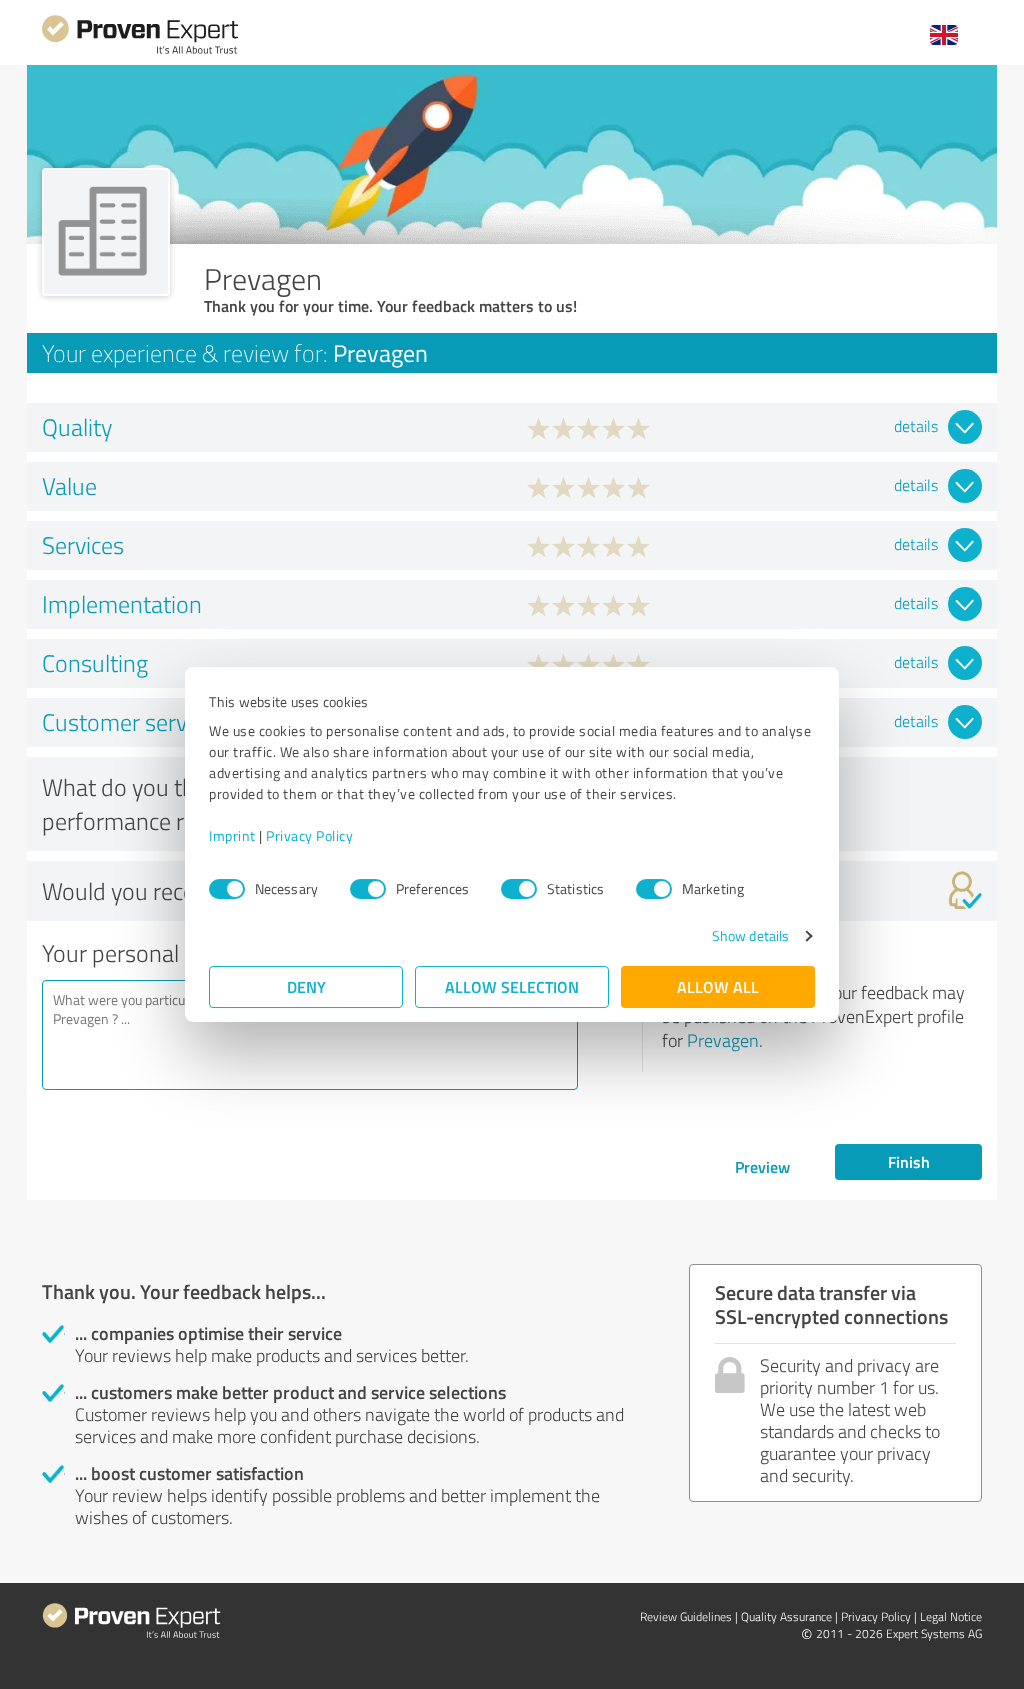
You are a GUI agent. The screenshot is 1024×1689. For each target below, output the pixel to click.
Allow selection (512, 986)
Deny (306, 986)
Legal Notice (951, 1616)
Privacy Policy (309, 835)
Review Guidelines (686, 1616)
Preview (762, 1166)
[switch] (368, 889)
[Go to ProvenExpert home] (140, 51)
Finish (909, 1161)
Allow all (718, 986)
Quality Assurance (786, 1616)
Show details (750, 935)
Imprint (232, 835)
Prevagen (723, 1040)
